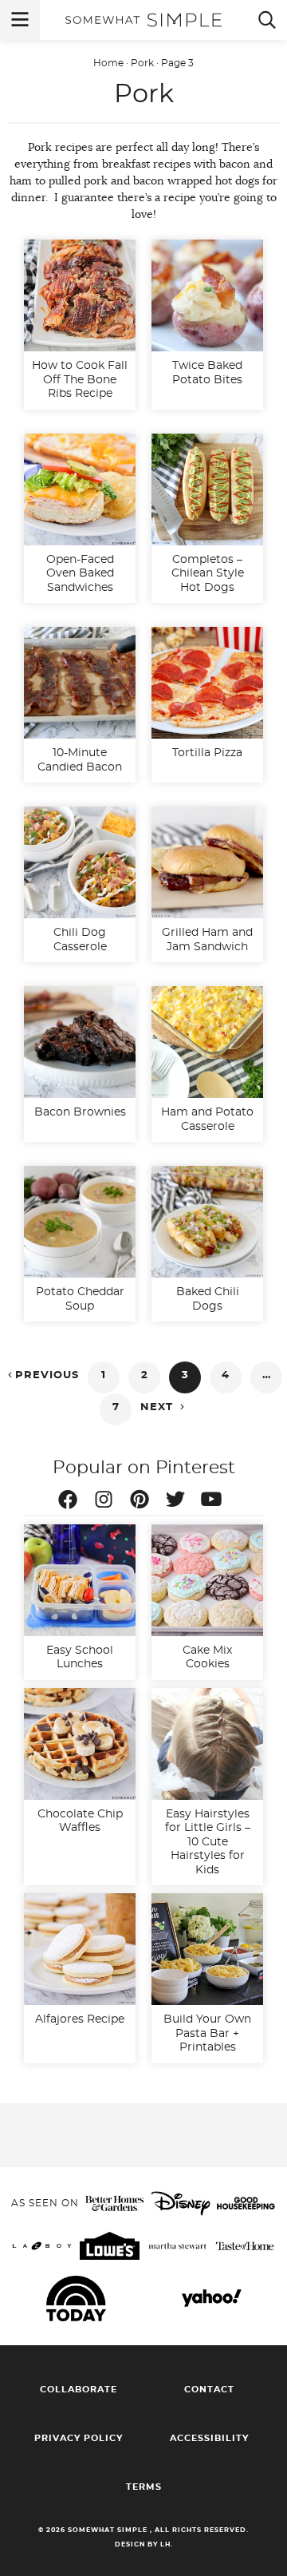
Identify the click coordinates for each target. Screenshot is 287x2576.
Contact (209, 2390)
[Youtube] (215, 1502)
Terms (144, 2487)
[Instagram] (108, 1502)
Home (108, 63)
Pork (142, 63)
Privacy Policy (79, 2438)
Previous (42, 1375)
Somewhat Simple (143, 20)
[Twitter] (179, 1502)
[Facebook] (72, 1502)
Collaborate (79, 2390)
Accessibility (209, 2438)
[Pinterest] (143, 1502)
